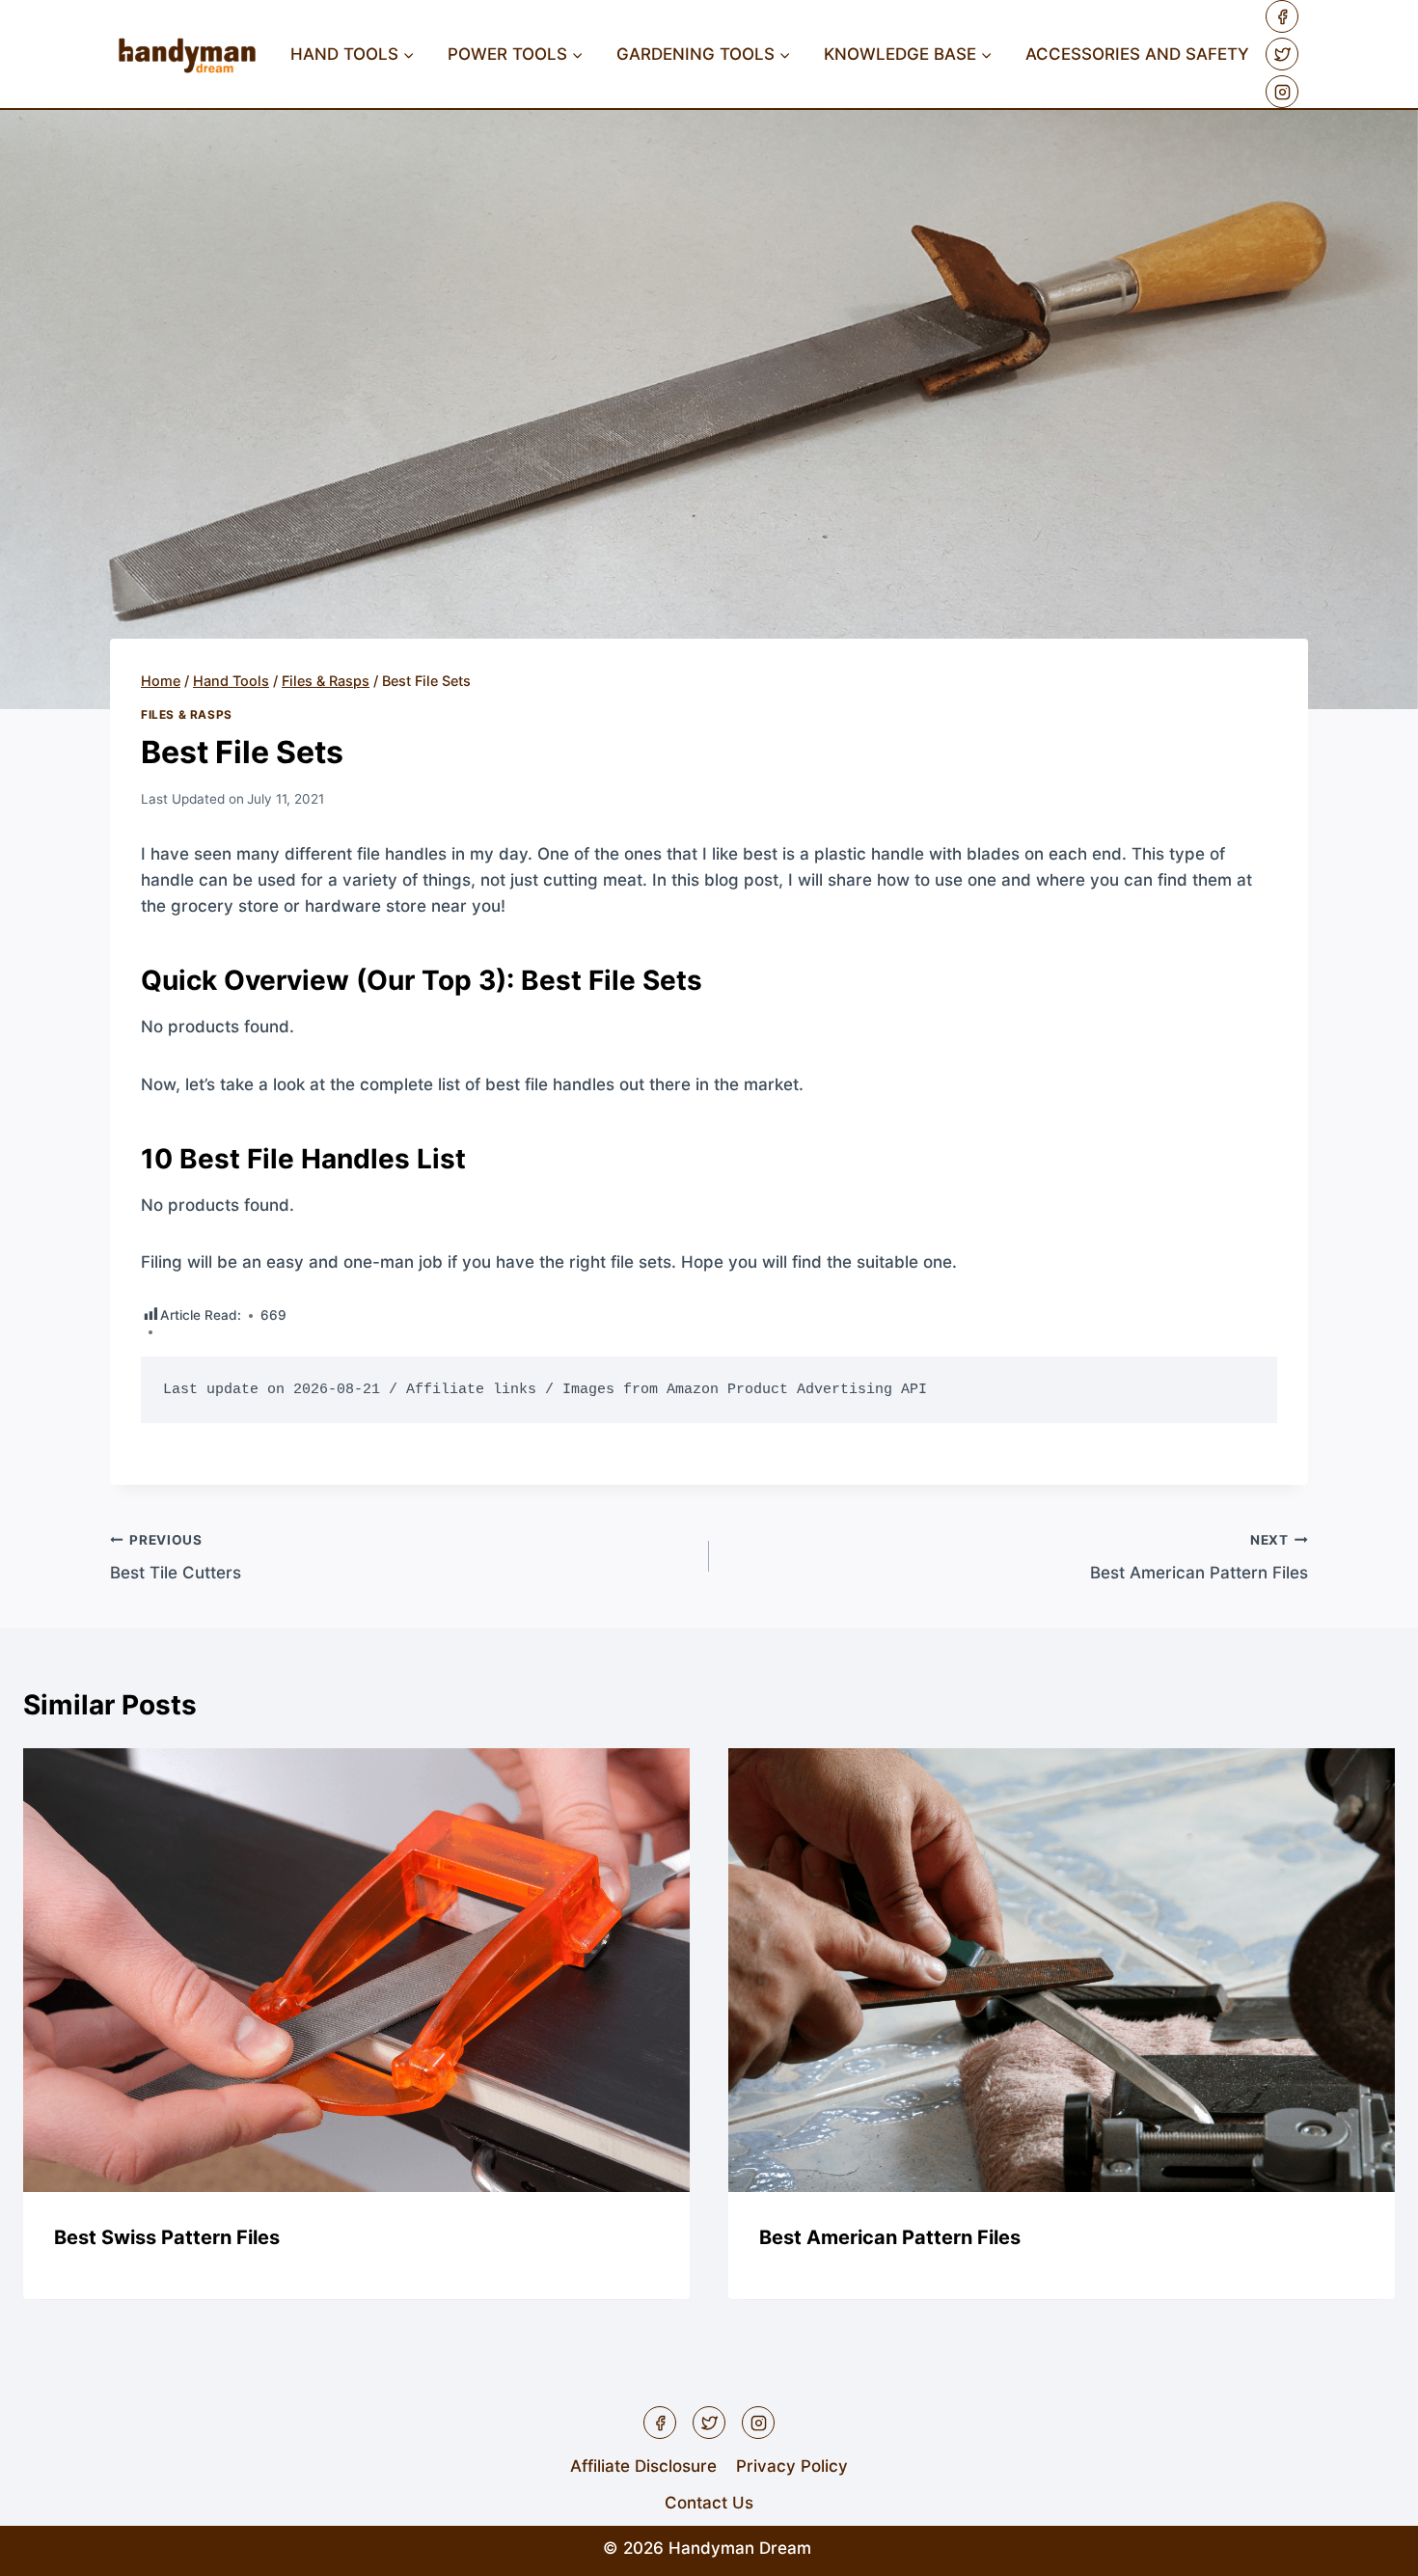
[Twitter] (1282, 54)
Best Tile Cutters (176, 1558)
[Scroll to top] (1369, 2547)
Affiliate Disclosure (643, 2466)
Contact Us (709, 2503)
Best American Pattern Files (1199, 1558)
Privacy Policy (792, 2466)
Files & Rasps (187, 714)
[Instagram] (1282, 92)
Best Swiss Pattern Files (167, 2238)
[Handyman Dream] (187, 55)
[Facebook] (1282, 16)
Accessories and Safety (1137, 54)
